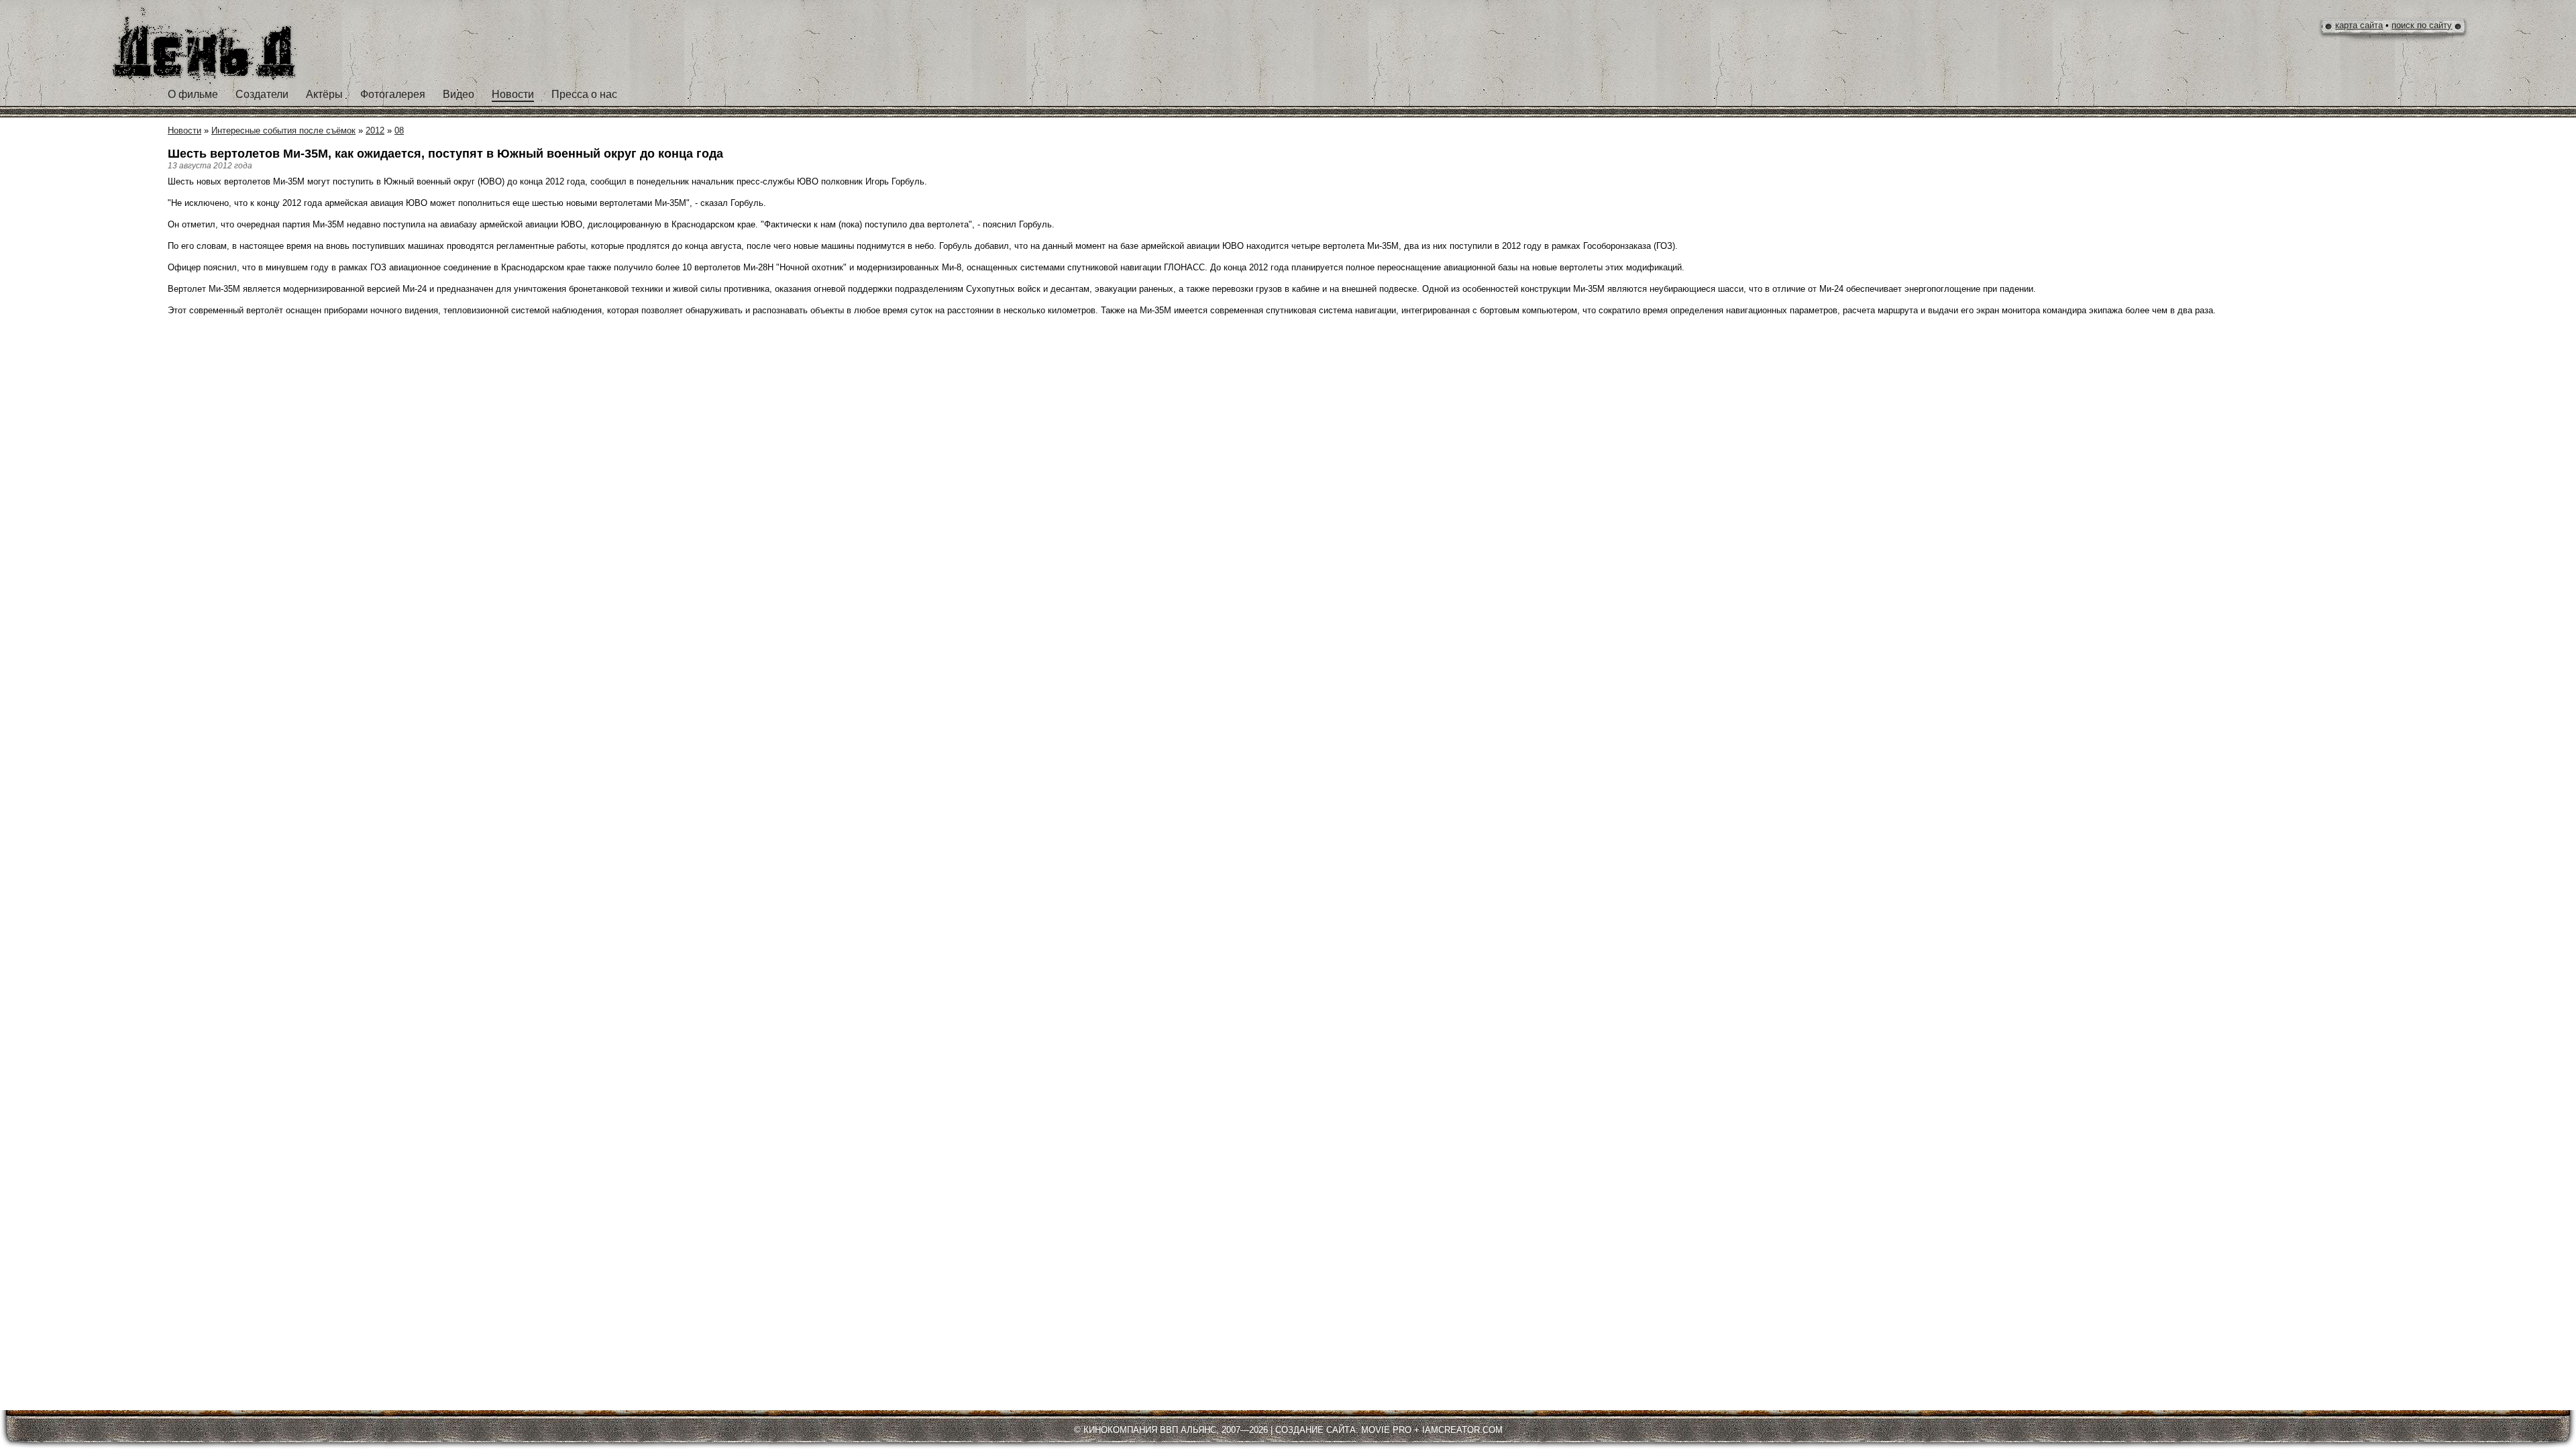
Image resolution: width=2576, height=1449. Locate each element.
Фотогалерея (393, 94)
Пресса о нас (584, 94)
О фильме (193, 94)
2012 (375, 130)
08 (399, 130)
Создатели (262, 94)
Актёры (324, 94)
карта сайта (2359, 25)
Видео (459, 94)
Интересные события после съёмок (283, 130)
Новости (513, 94)
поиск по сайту (2422, 25)
